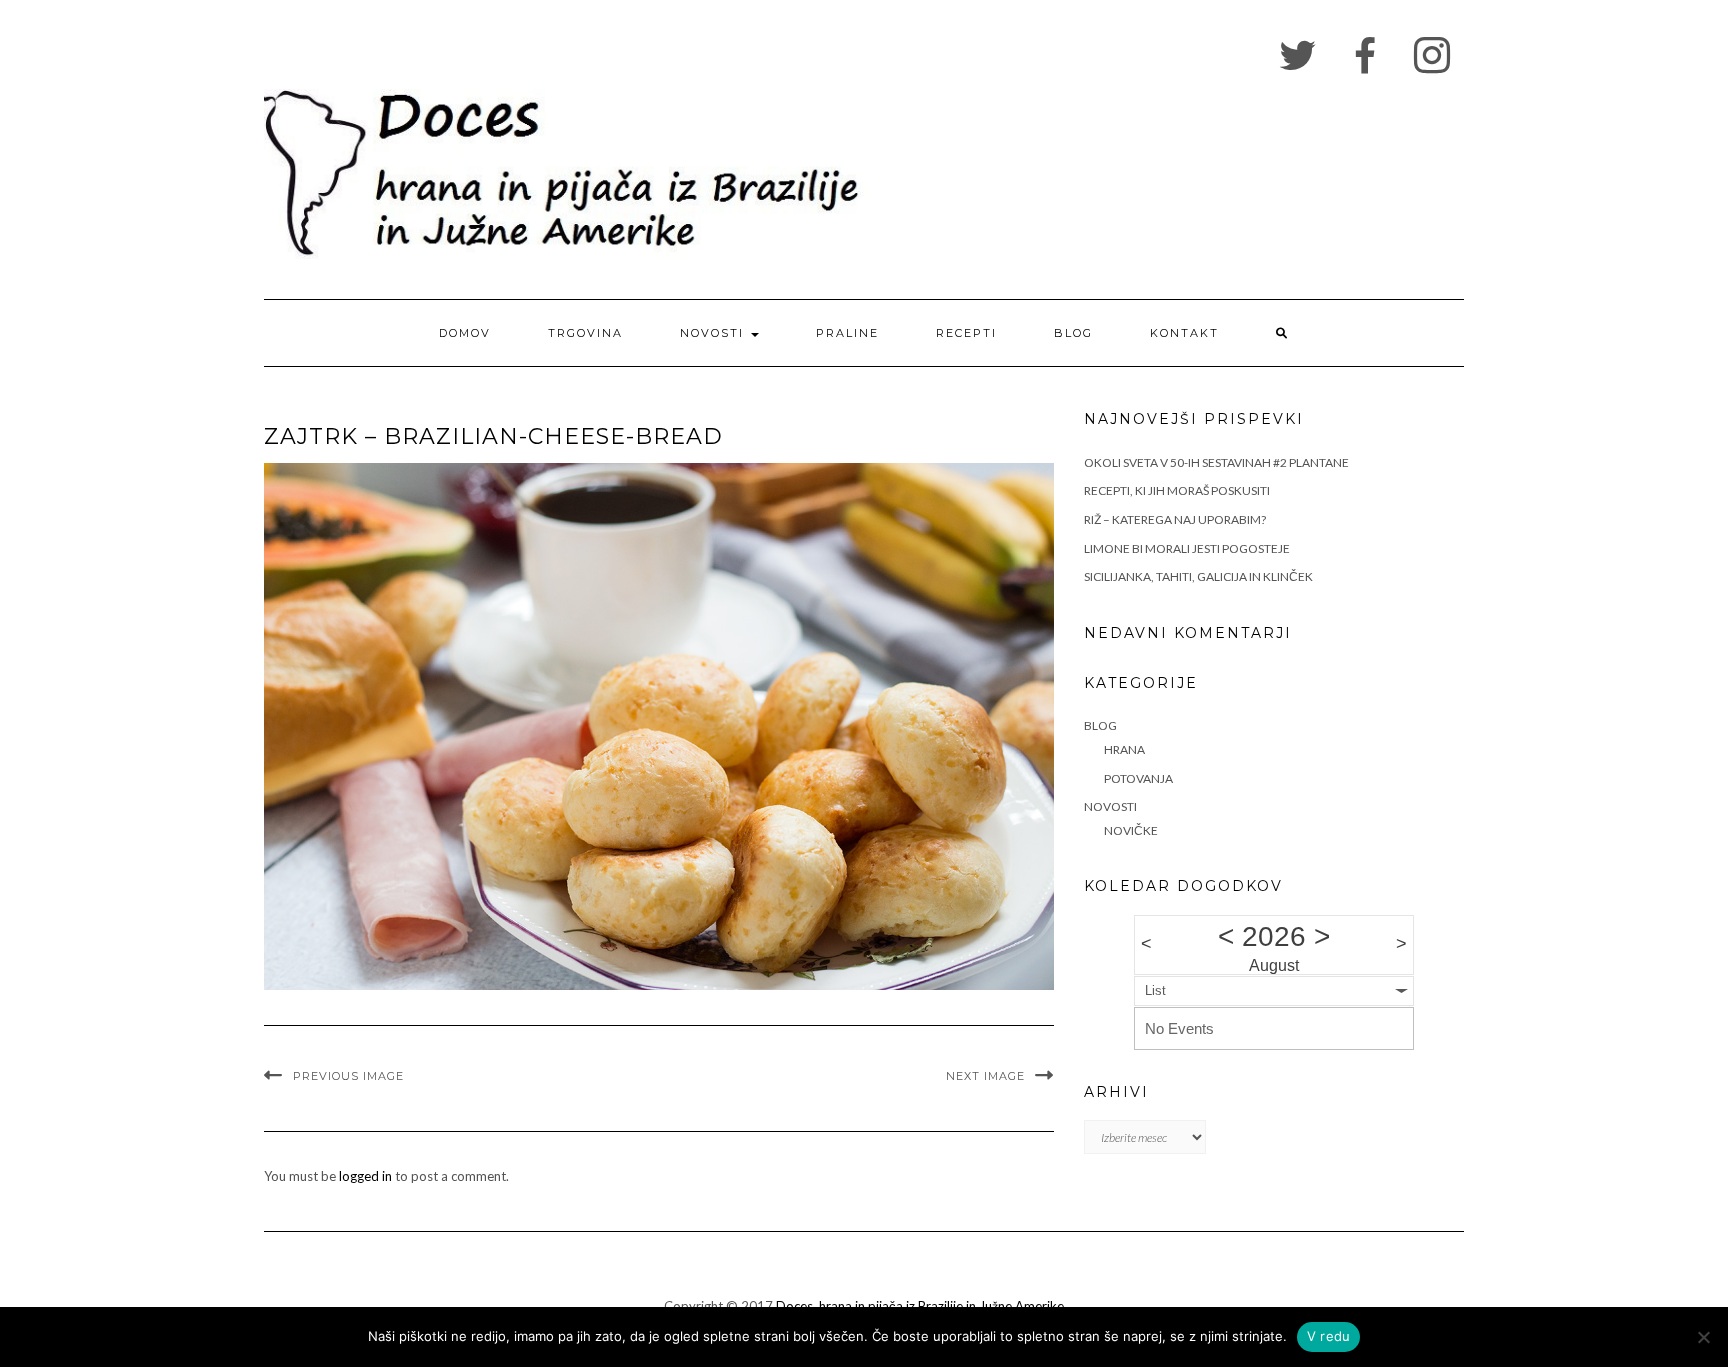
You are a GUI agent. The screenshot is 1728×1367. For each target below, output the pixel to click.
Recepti (966, 333)
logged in (365, 1176)
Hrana (1124, 749)
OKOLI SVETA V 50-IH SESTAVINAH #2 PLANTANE (1216, 462)
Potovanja (1138, 778)
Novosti (714, 333)
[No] (1703, 1337)
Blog (1073, 333)
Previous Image (348, 1076)
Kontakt (1184, 333)
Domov (465, 333)
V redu (1329, 1336)
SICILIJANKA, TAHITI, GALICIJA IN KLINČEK (1198, 576)
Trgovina (585, 333)
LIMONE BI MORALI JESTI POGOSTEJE (1187, 548)
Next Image (985, 1076)
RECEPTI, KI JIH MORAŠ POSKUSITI (1177, 490)
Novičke (1131, 830)
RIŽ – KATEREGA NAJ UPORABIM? (1175, 519)
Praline (847, 333)
